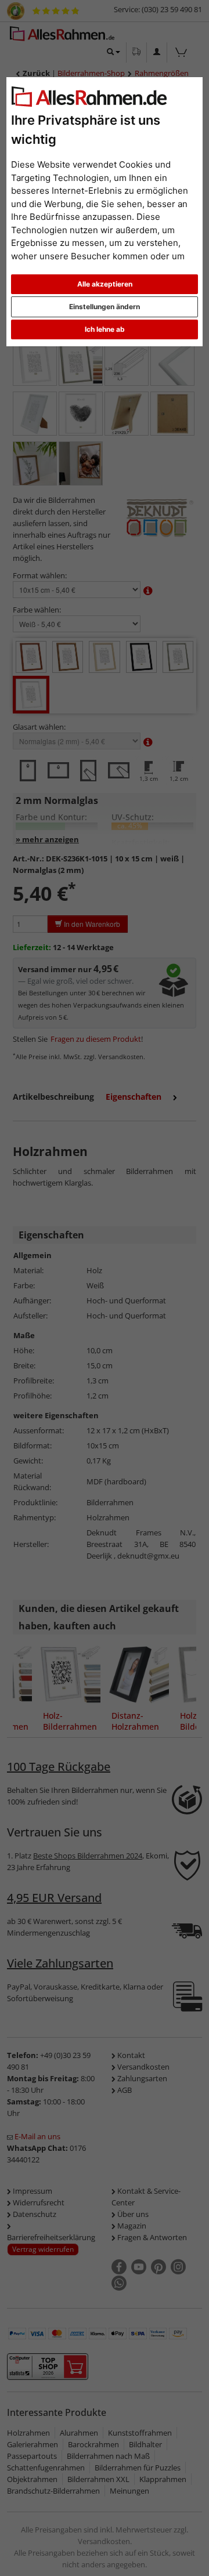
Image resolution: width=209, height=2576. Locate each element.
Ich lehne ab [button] (105, 329)
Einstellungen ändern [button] (105, 307)
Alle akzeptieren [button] (105, 284)
